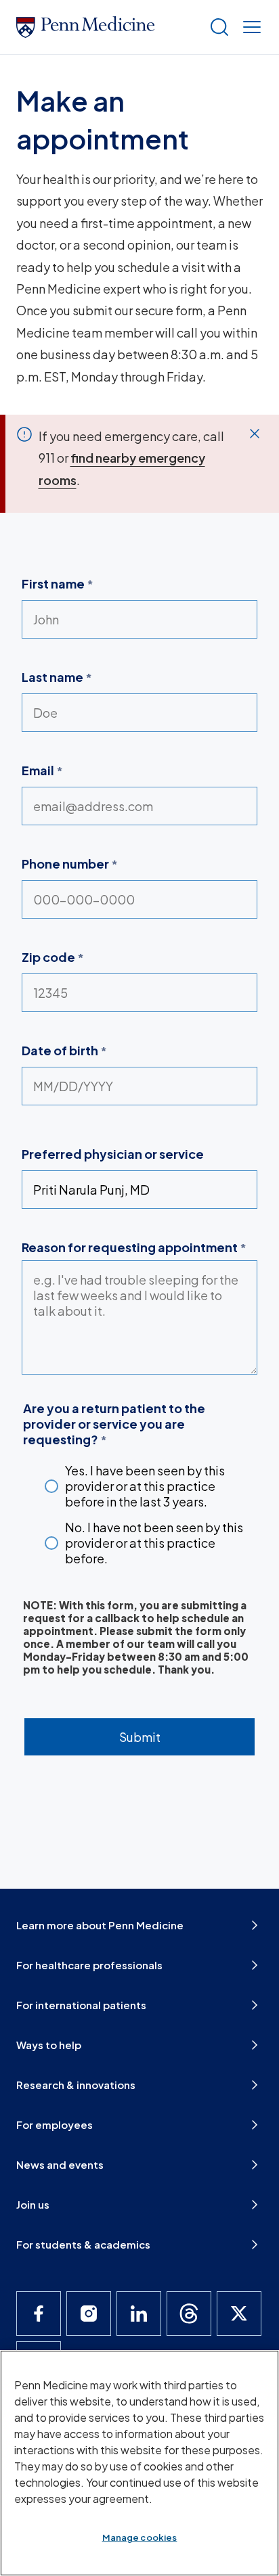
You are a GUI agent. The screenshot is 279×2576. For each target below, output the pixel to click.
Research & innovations (76, 2085)
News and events (60, 2164)
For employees (55, 2124)
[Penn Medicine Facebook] (39, 2314)
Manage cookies (140, 2537)
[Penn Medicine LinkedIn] (139, 2314)
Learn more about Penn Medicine (100, 1925)
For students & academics (83, 2244)
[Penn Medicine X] (239, 2314)
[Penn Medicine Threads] (189, 2314)
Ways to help (49, 2045)
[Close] (255, 434)
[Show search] (217, 27)
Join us (33, 2204)
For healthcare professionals (89, 1965)
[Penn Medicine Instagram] (89, 2314)
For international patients (81, 2005)
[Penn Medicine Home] (107, 27)
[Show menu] (249, 27)
